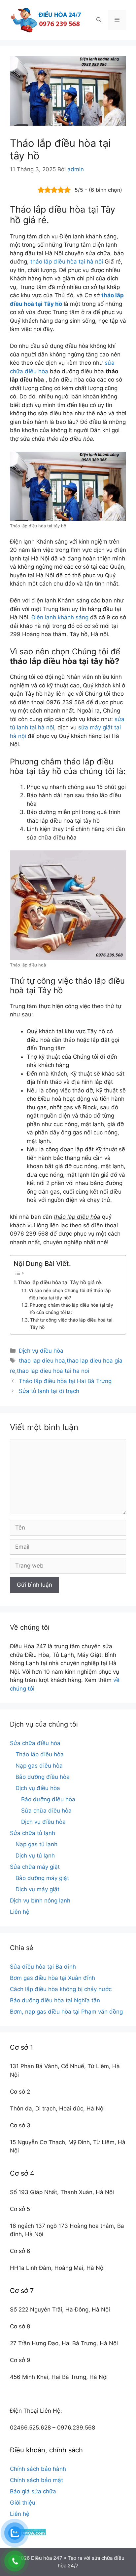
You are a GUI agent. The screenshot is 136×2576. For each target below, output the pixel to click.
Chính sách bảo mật (36, 2480)
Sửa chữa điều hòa (35, 1743)
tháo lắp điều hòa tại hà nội (67, 262)
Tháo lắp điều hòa (40, 1754)
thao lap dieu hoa (42, 1361)
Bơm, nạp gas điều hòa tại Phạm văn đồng (66, 2012)
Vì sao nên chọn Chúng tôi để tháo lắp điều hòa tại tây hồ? (70, 1294)
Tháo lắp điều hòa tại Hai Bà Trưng (65, 1381)
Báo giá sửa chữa (33, 2491)
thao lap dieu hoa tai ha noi (53, 1371)
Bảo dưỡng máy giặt (42, 1878)
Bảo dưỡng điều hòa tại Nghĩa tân (55, 2000)
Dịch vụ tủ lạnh (35, 1856)
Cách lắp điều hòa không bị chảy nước (61, 1989)
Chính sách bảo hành (38, 2469)
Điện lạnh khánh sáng (60, 617)
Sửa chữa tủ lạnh (33, 1833)
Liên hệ (20, 1912)
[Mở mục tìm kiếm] (99, 20)
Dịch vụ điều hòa (41, 1351)
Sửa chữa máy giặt (35, 1867)
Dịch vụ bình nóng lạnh (40, 1901)
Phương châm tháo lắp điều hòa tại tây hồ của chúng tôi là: (71, 1309)
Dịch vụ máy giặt (37, 1889)
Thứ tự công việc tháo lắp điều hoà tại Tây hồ (71, 1324)
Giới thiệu (23, 2503)
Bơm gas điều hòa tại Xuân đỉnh (52, 1978)
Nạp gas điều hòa (39, 1766)
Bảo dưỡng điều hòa (43, 1777)
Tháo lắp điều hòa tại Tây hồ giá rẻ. (60, 1282)
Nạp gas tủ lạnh (36, 1844)
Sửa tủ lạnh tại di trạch (49, 1391)
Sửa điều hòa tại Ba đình (43, 1967)
